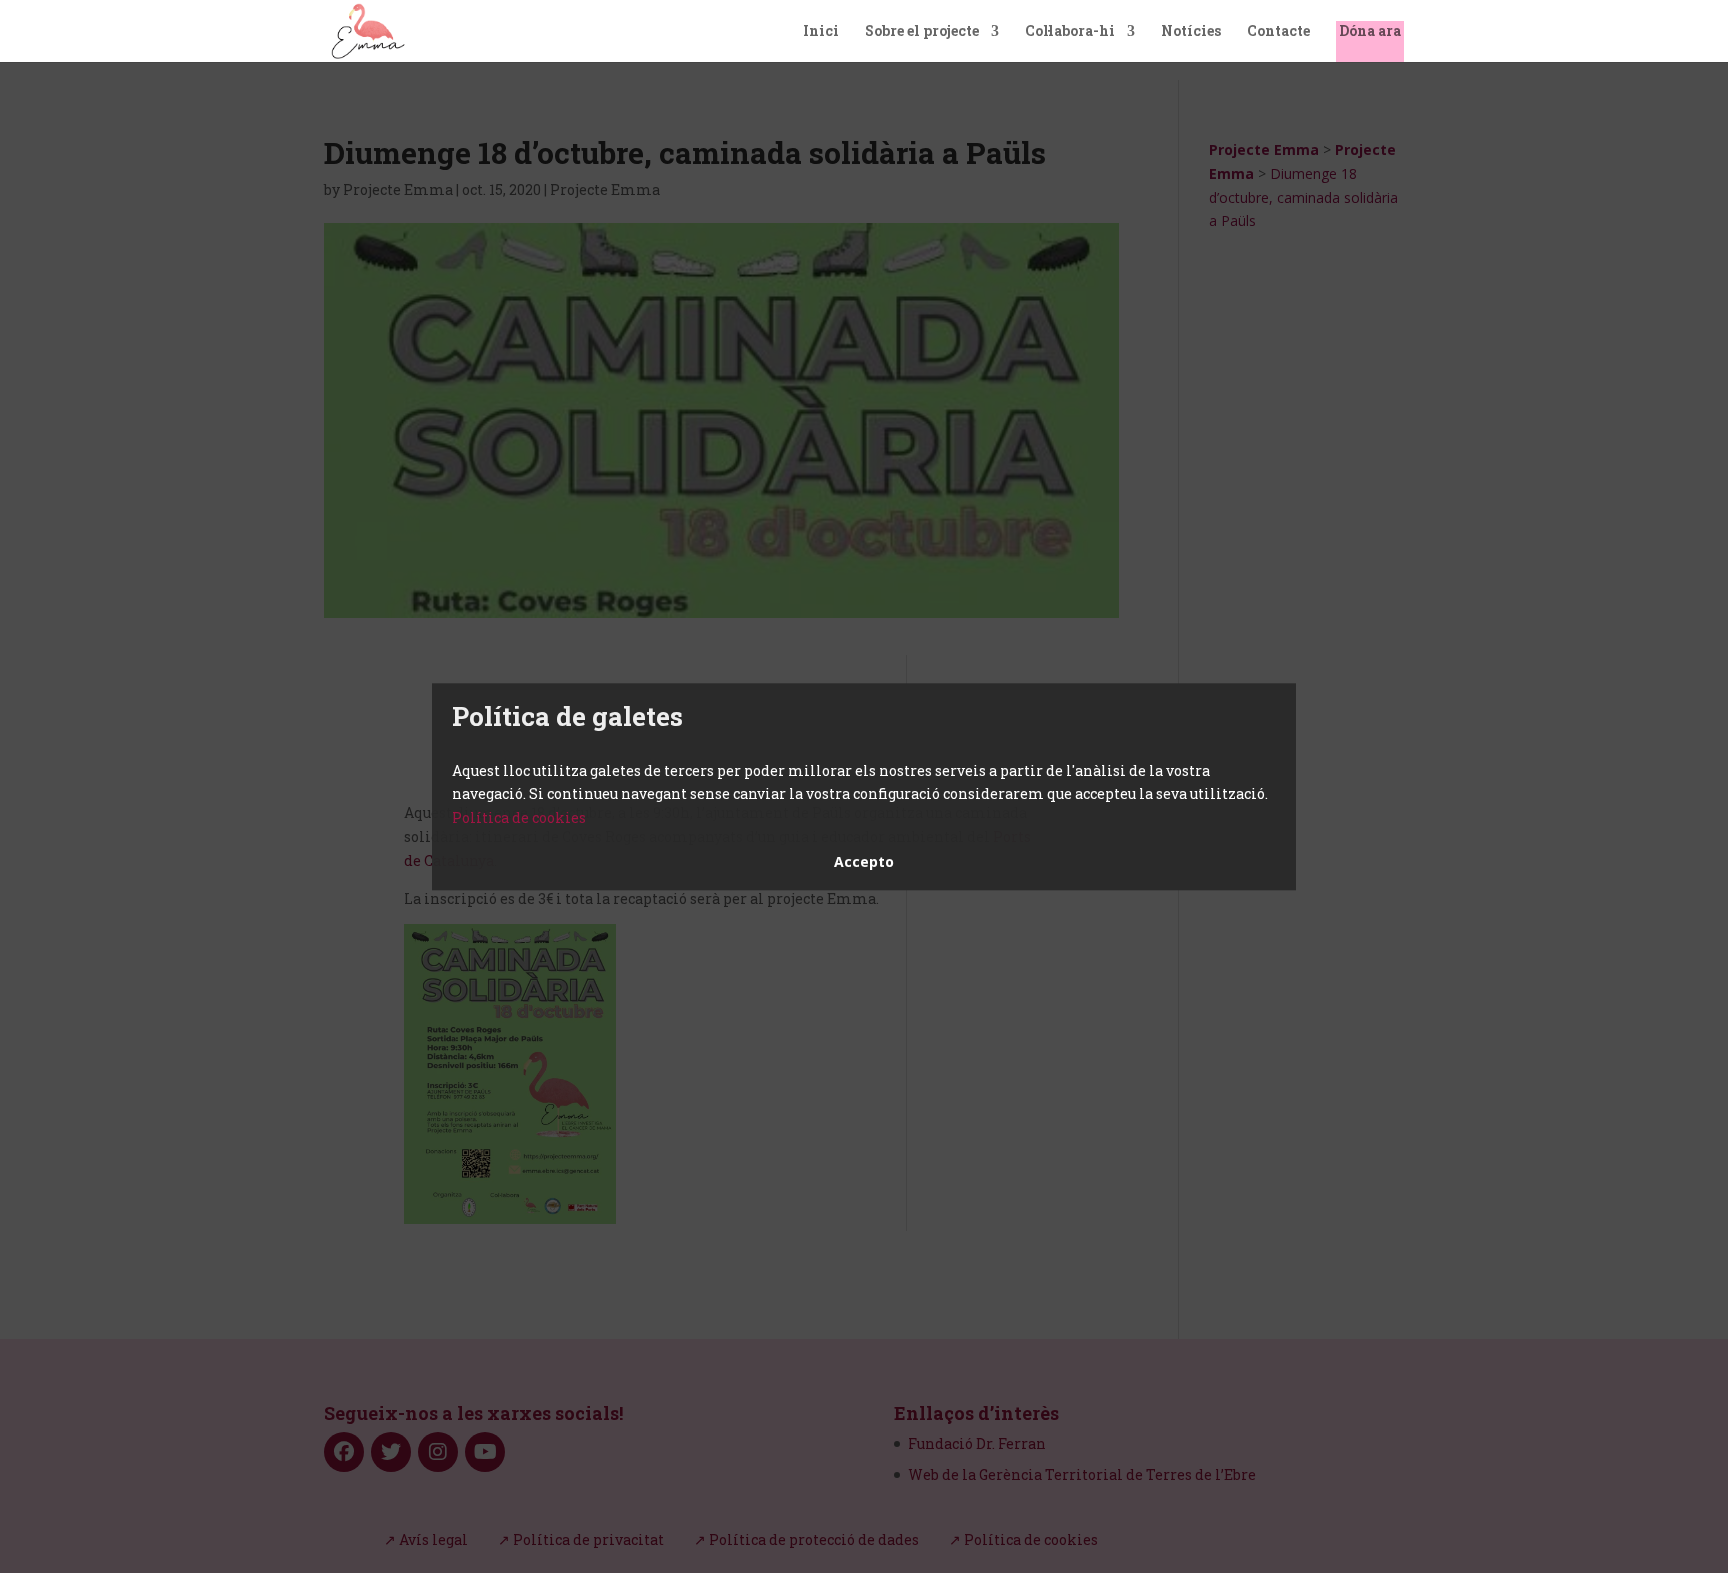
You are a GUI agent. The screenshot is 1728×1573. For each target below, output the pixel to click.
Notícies (1191, 32)
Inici (821, 32)
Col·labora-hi (1070, 32)
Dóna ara (1370, 32)
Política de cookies (519, 817)
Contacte (1278, 32)
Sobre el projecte (922, 32)
